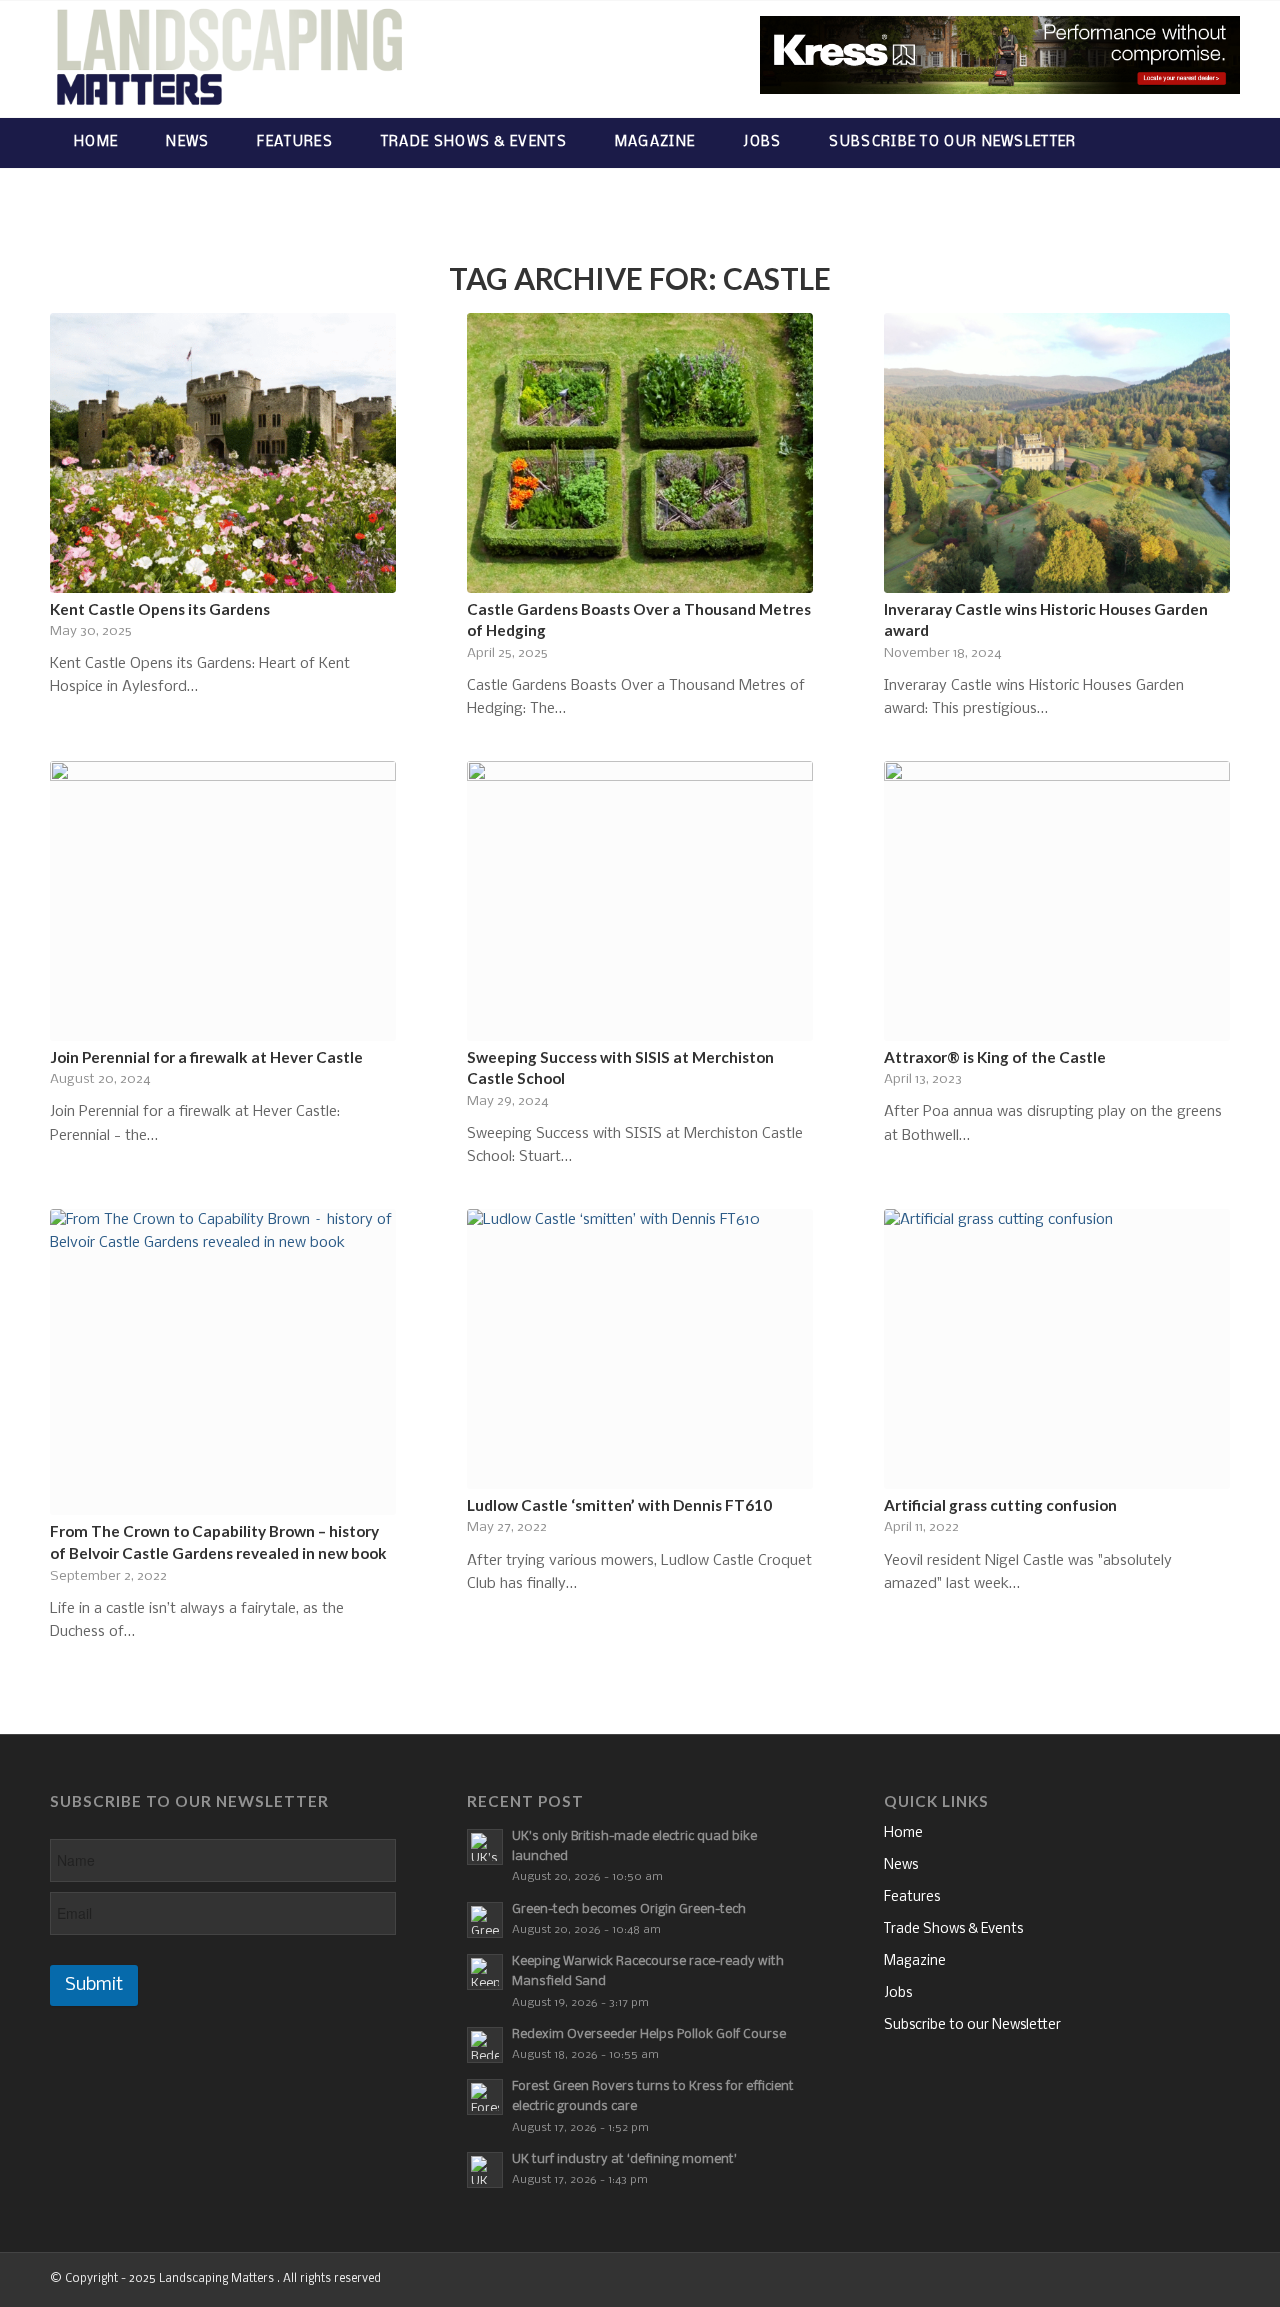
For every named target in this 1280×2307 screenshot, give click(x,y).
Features (912, 1897)
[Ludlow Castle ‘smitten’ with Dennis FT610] (640, 1349)
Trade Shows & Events (953, 1929)
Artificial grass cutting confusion (1000, 1505)
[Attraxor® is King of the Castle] (1057, 901)
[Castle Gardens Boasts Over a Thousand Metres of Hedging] (640, 453)
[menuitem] (96, 143)
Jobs (898, 1993)
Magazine (915, 1961)
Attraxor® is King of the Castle (995, 1057)
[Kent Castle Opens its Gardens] (223, 453)
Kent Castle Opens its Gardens (160, 609)
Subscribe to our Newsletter (972, 2025)
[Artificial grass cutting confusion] (1057, 1349)
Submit (94, 1985)
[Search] (1210, 143)
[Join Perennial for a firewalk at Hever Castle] (223, 901)
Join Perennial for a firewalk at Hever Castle (206, 1057)
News (901, 1865)
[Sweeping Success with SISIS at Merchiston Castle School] (640, 901)
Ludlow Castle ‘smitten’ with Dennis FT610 (619, 1505)
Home (903, 1833)
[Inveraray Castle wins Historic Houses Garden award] (1057, 453)
